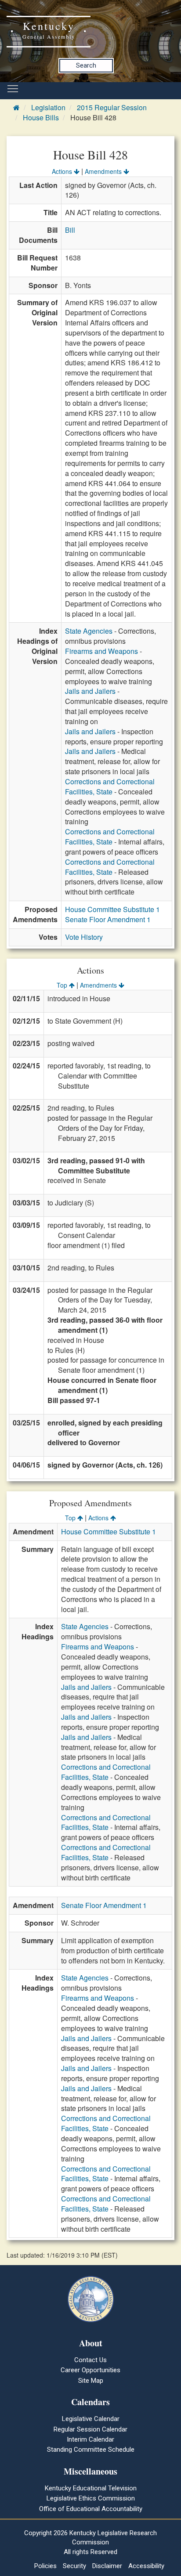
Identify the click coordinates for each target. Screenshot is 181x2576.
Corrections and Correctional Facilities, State (110, 787)
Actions (63, 171)
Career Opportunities (90, 2370)
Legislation (48, 107)
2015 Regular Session (112, 107)
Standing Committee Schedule (91, 2450)
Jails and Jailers (90, 691)
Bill (70, 230)
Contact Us (90, 2360)
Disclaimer (107, 2566)
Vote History (84, 937)
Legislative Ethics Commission (91, 2498)
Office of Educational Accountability (91, 2509)
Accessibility (146, 2566)
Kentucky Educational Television (91, 2488)
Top (63, 985)
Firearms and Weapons (101, 651)
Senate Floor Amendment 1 (108, 919)
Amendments (104, 171)
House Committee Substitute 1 (112, 909)
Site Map (91, 2381)
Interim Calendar (90, 2439)
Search (86, 65)
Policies (45, 2566)
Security (74, 2566)
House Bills (41, 117)
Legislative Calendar (91, 2419)
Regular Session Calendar (90, 2429)
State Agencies (89, 631)
